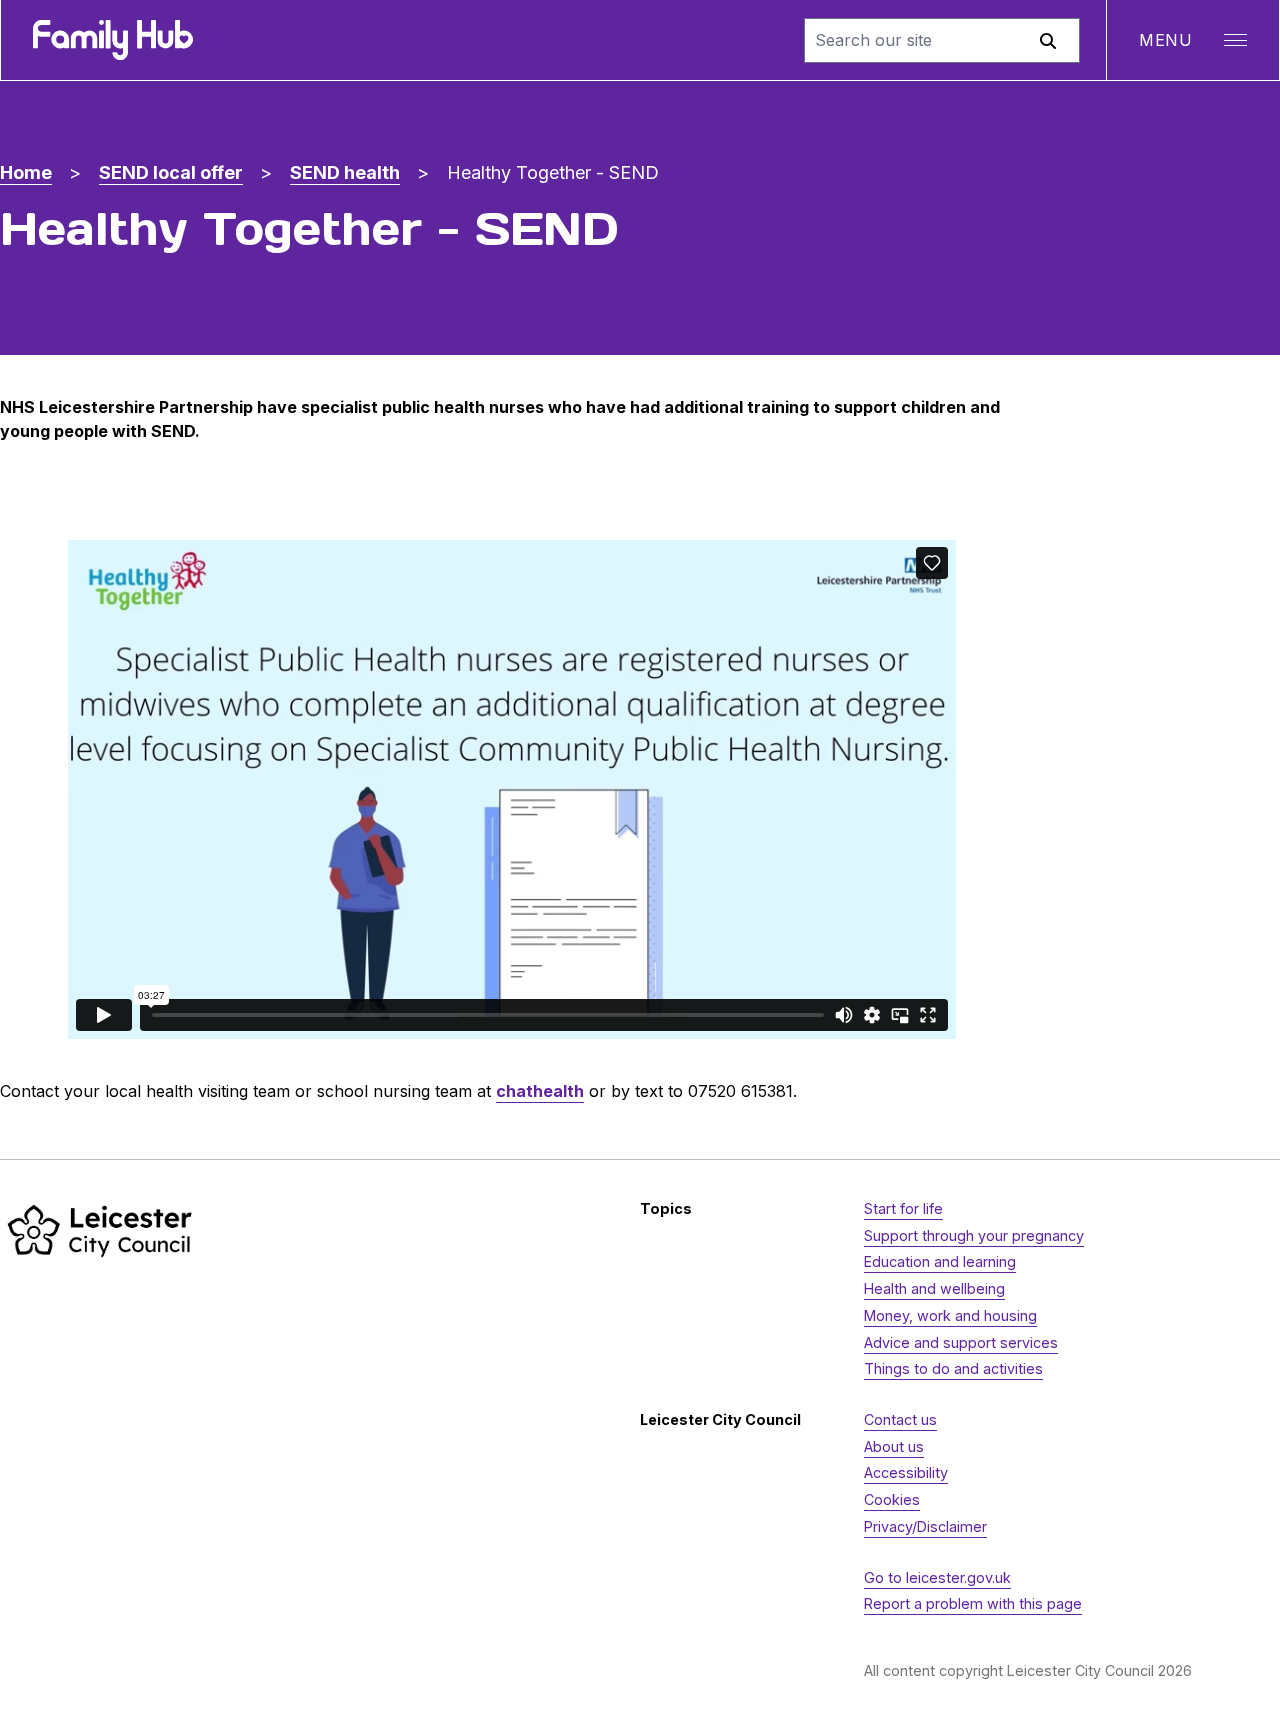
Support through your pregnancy (974, 1235)
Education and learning (940, 1261)
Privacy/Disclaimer (925, 1526)
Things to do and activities (953, 1368)
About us (894, 1446)
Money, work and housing (950, 1315)
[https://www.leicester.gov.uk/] (100, 1230)
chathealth (540, 1091)
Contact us (900, 1419)
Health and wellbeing (934, 1288)
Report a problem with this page (973, 1603)
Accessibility (906, 1472)
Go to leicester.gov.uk (937, 1577)
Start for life (903, 1208)
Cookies (892, 1499)
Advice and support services (961, 1342)
